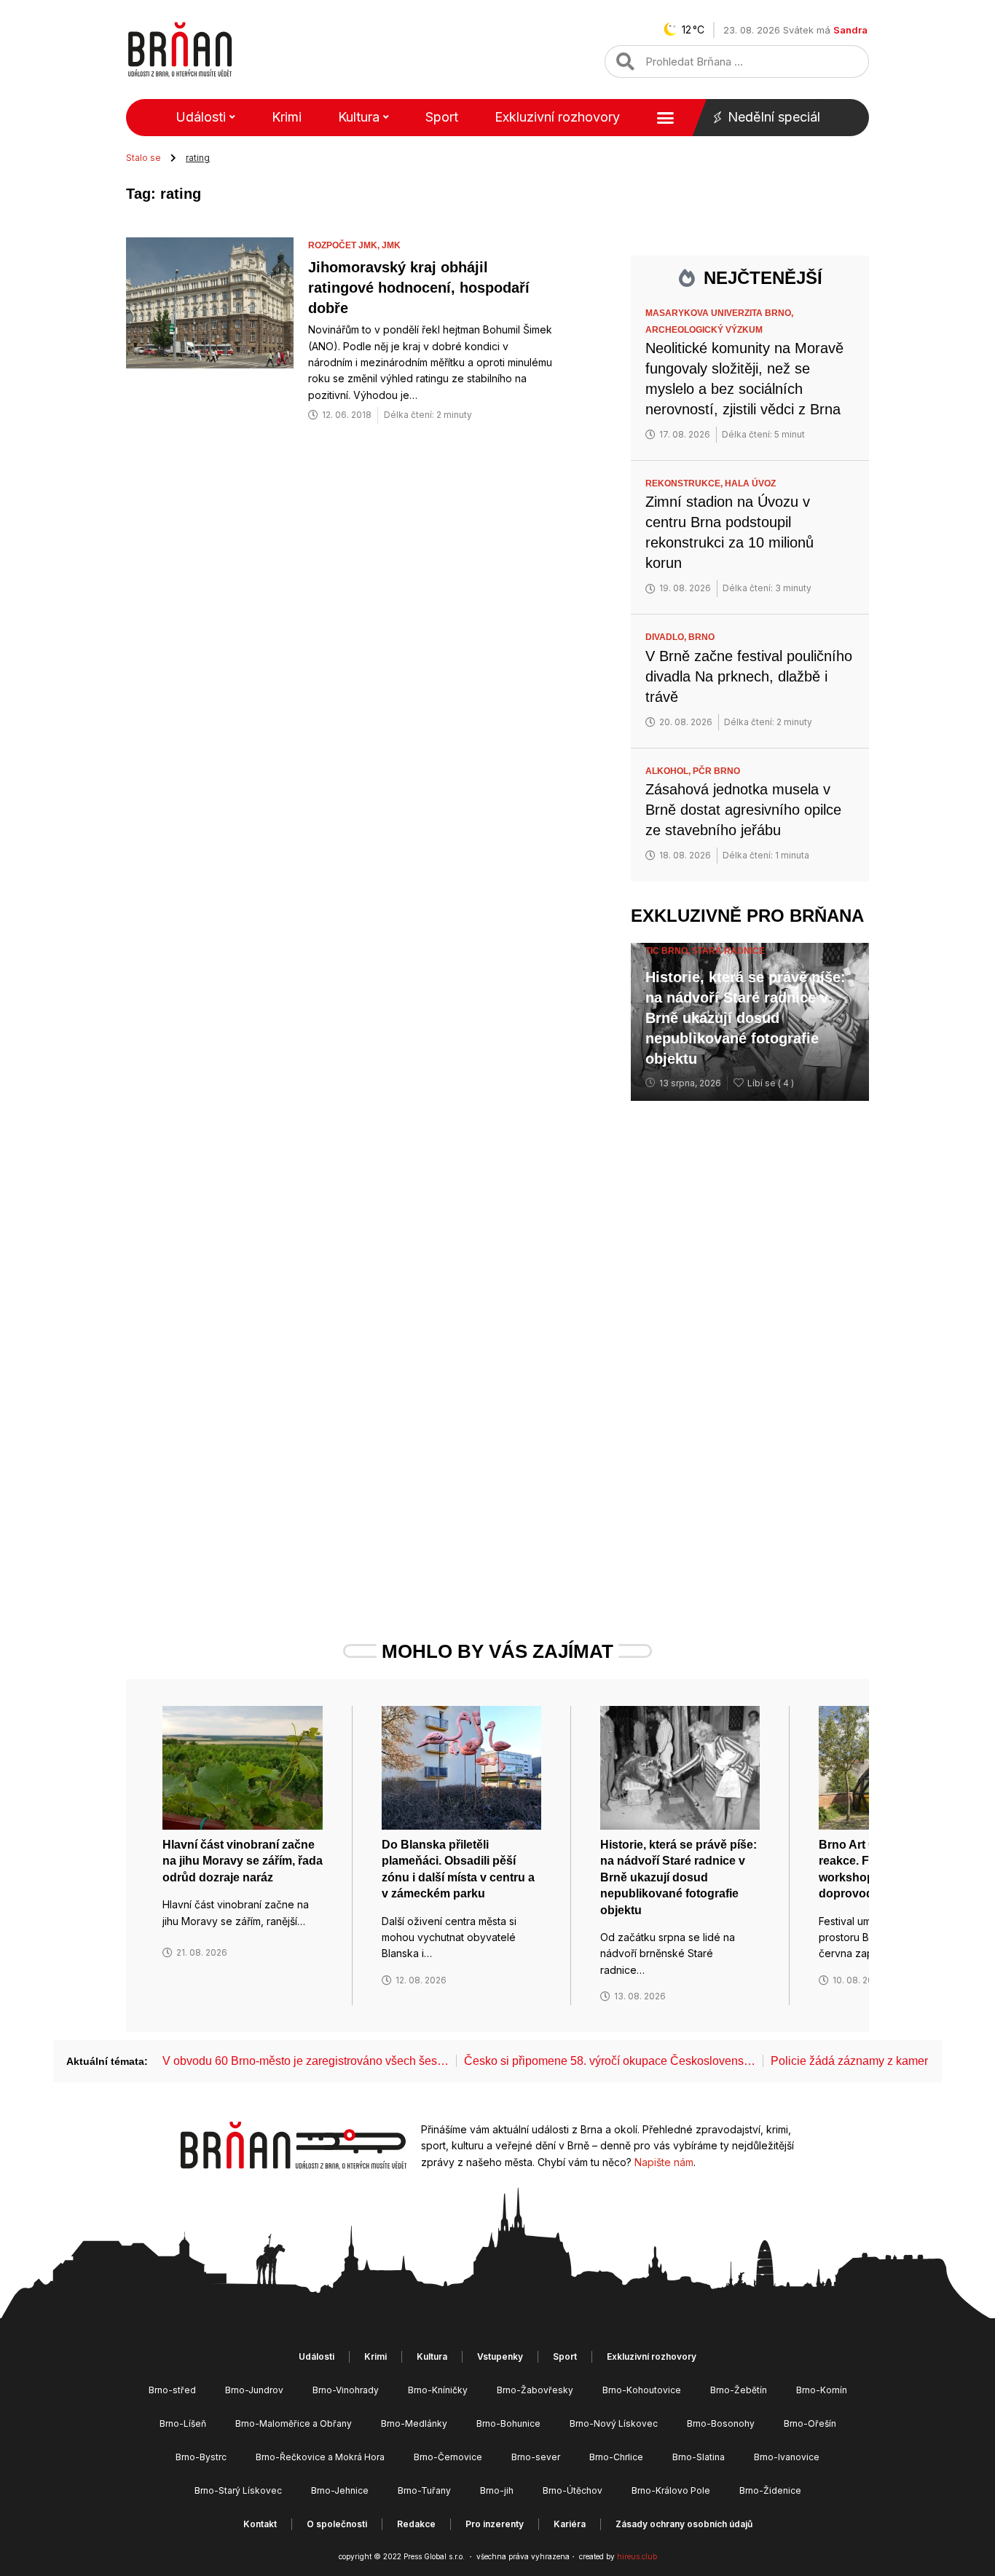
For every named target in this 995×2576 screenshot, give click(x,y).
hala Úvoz (750, 483)
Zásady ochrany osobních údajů (684, 2524)
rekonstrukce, (685, 483)
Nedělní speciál (774, 117)
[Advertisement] (750, 1345)
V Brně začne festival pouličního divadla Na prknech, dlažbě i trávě (749, 676)
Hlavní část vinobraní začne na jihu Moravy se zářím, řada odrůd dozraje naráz (243, 1861)
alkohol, (669, 771)
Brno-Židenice (770, 2490)
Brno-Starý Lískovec (238, 2490)
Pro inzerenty (495, 2524)
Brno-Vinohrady (346, 2390)
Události (201, 117)
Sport (442, 117)
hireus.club (637, 2556)
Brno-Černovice (448, 2457)
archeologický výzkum (704, 330)
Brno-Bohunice (508, 2423)
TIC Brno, (669, 951)
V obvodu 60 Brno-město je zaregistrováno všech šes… (306, 2061)
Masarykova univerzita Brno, (720, 313)
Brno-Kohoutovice (642, 2390)
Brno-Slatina (699, 2457)
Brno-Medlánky (414, 2423)
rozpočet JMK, (345, 245)
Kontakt (260, 2524)
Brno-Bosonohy (721, 2423)
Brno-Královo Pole (671, 2490)
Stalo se (143, 158)
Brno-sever (536, 2457)
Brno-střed (172, 2390)
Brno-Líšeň (183, 2423)
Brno (701, 637)
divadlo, (667, 637)
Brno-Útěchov (573, 2490)
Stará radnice (728, 951)
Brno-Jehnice (340, 2490)
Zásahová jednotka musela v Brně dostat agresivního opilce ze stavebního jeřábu (743, 810)
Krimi (287, 117)
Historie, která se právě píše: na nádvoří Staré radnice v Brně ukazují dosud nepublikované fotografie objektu (746, 1018)
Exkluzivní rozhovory (557, 117)
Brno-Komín (822, 2390)
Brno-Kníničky (438, 2390)
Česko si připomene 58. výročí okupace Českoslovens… (610, 2061)
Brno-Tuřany (424, 2490)
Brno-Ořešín (810, 2423)
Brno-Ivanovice (787, 2457)
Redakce (416, 2524)
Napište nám (664, 2162)
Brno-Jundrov (254, 2390)
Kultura (359, 117)
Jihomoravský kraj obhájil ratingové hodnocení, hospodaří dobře (419, 288)
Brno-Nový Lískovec (614, 2423)
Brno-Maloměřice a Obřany (294, 2423)
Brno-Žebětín (739, 2390)
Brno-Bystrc (201, 2457)
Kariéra (570, 2524)
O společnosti (337, 2524)
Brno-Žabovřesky (535, 2390)
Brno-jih (497, 2490)
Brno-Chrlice (616, 2457)
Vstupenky (500, 2356)
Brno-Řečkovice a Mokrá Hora (320, 2457)
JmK (391, 245)
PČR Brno (716, 771)
